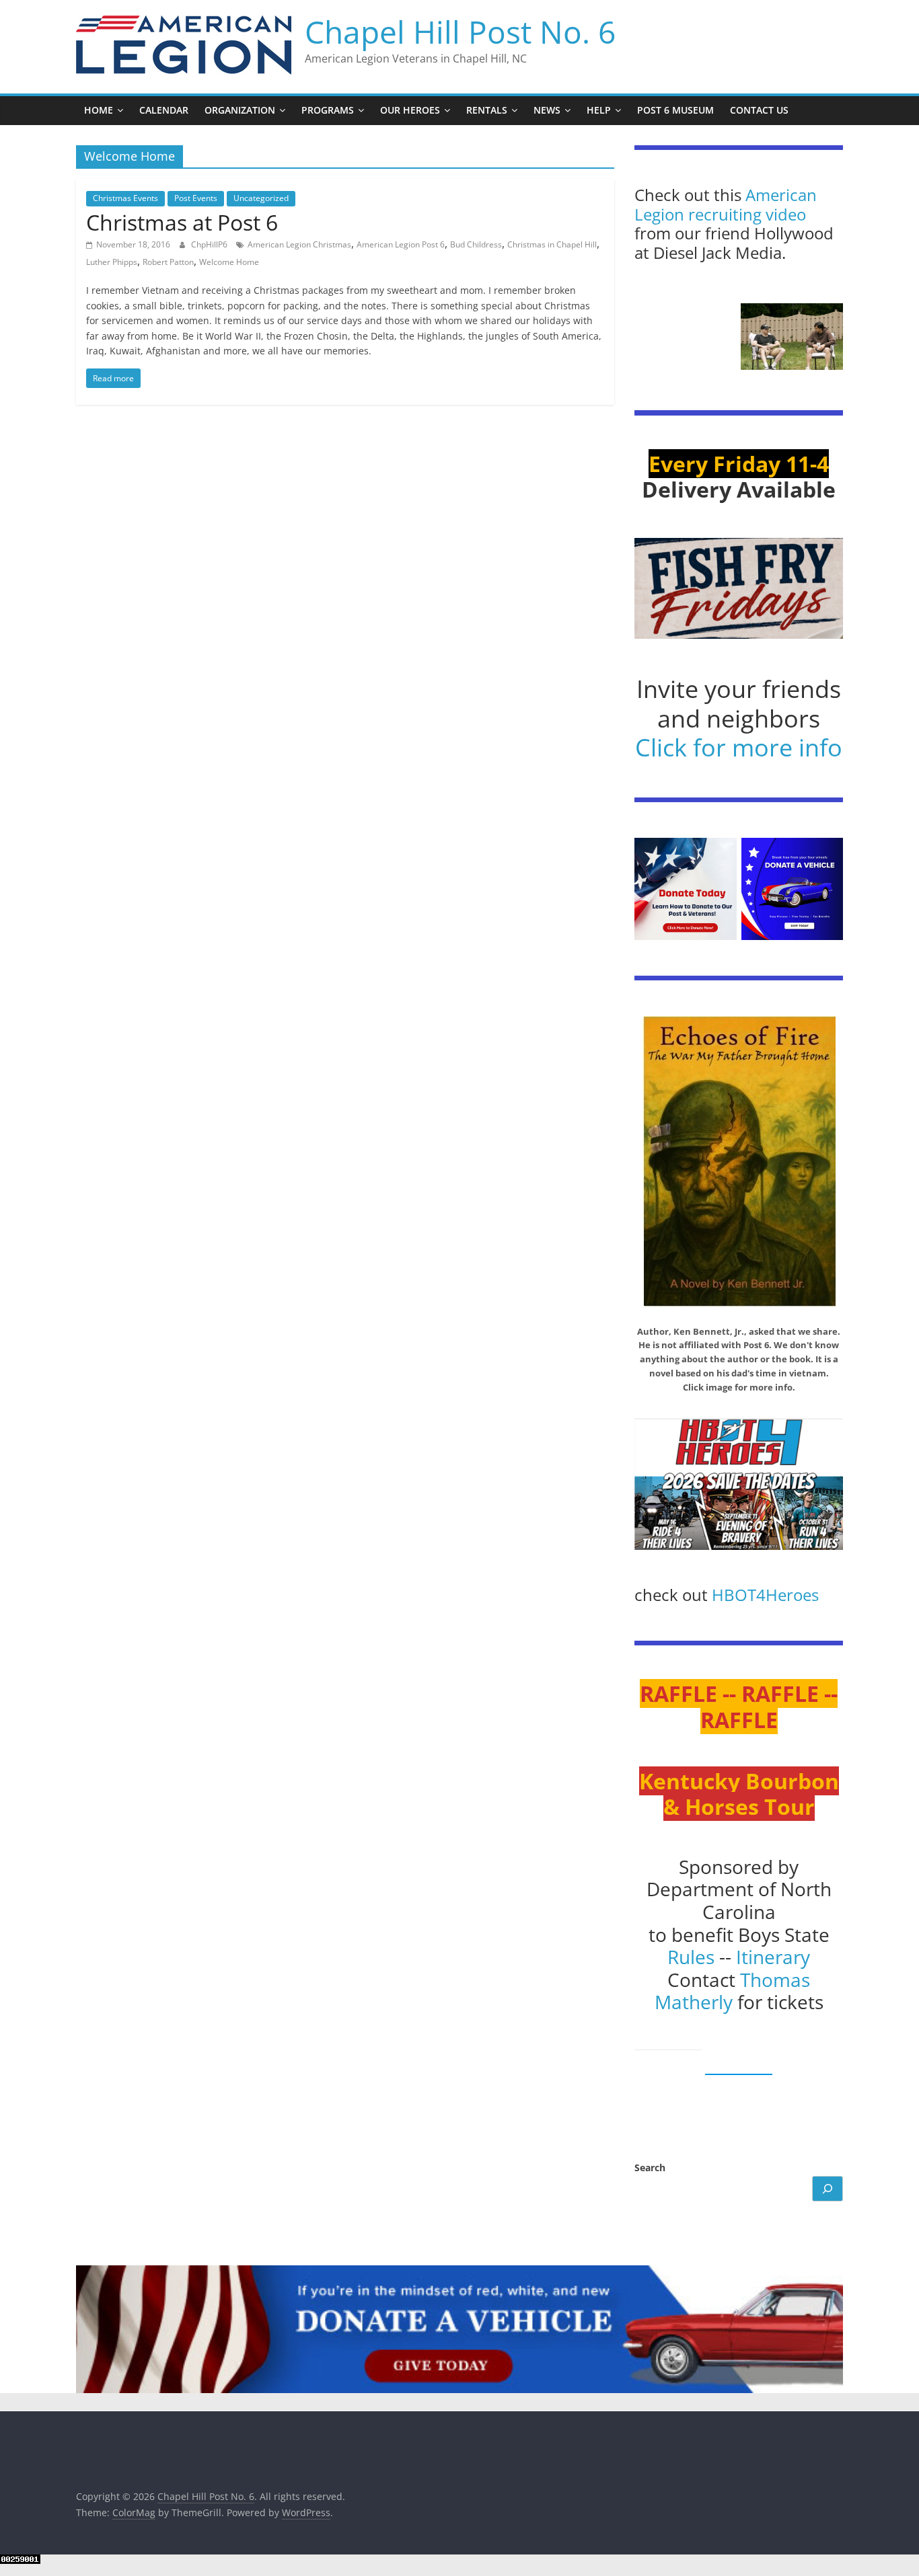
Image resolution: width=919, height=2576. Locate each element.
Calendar (164, 110)
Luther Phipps (112, 262)
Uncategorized (261, 198)
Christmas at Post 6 (182, 222)
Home (99, 110)
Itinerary (773, 1957)
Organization (240, 110)
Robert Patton (168, 262)
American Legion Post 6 (401, 244)
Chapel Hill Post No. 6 (460, 32)
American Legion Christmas (299, 244)
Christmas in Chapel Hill (552, 244)
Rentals (487, 110)
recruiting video (747, 214)
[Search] (828, 2189)
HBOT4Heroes (765, 1595)
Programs (328, 110)
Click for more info (739, 747)
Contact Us (759, 110)
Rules (691, 1957)
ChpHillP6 (210, 244)
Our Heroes (410, 110)
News (547, 110)
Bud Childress (476, 244)
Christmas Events (125, 198)
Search (650, 2168)
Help (599, 110)
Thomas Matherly (733, 1991)
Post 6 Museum (675, 110)
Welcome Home (229, 262)
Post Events (196, 198)
